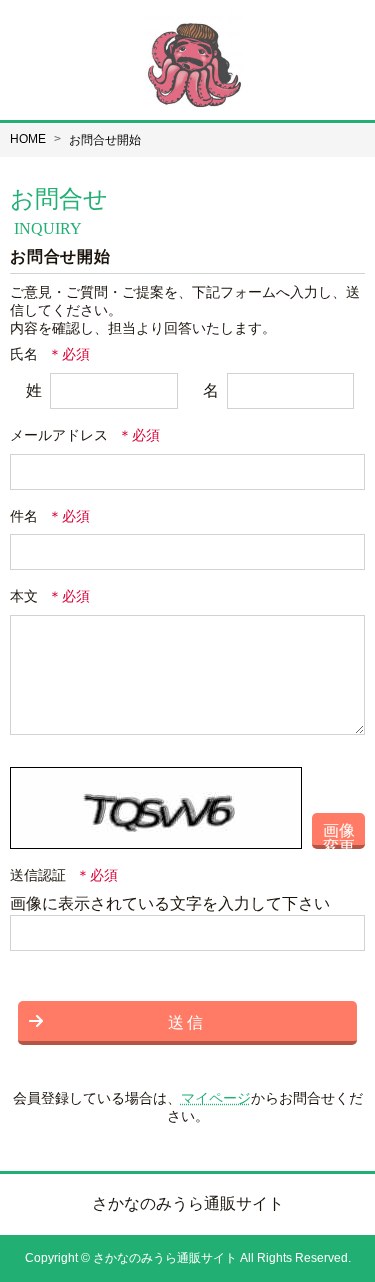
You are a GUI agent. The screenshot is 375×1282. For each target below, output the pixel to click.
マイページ (216, 1098)
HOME (28, 139)
